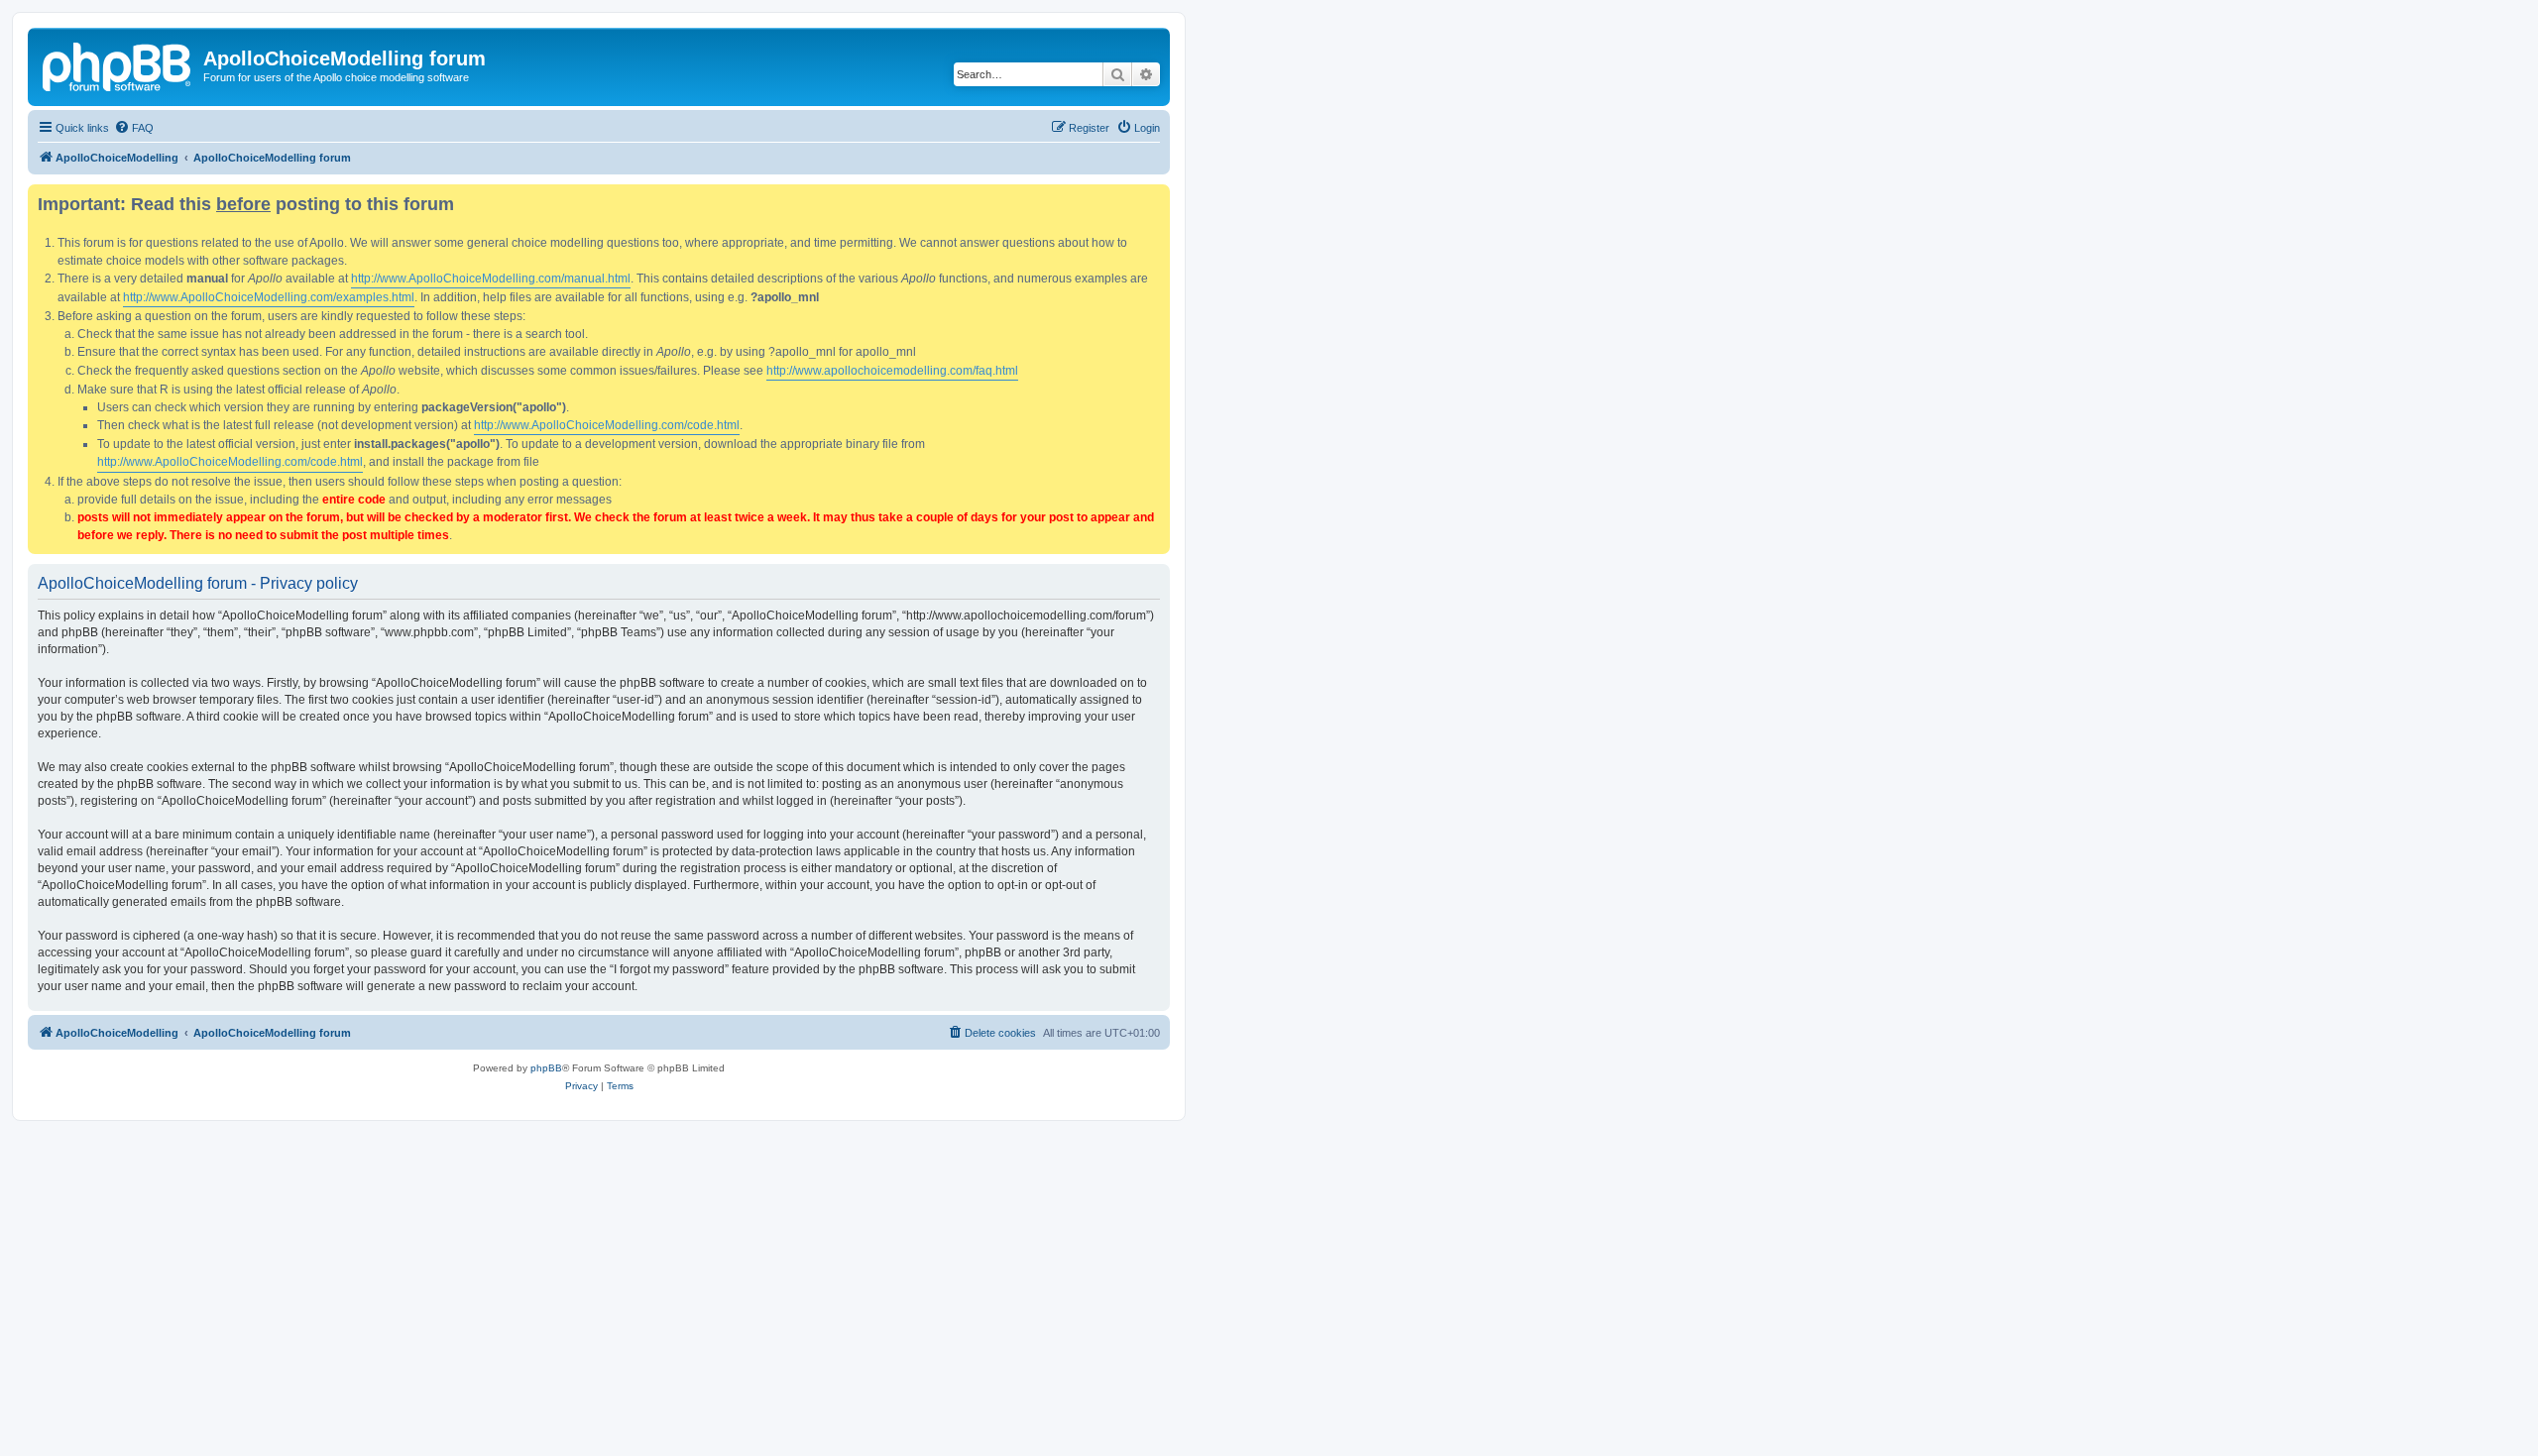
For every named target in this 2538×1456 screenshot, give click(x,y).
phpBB (546, 1068)
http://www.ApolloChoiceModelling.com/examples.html (269, 297)
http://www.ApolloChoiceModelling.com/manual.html (491, 279)
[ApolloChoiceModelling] (118, 64)
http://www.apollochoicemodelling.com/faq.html (892, 371)
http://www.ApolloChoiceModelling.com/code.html (607, 425)
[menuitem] (134, 128)
